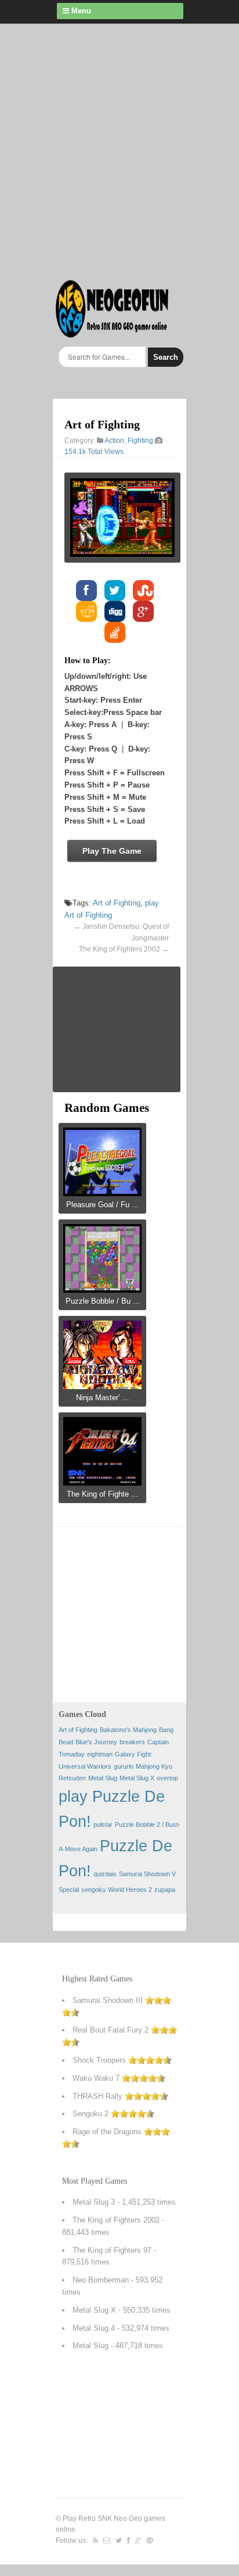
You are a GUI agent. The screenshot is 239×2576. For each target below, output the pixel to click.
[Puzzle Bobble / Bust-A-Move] (102, 1289)
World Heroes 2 (130, 1890)
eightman (100, 1754)
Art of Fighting (117, 903)
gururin (124, 1766)
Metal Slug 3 (94, 2202)
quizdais (105, 1874)
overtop (167, 1778)
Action (114, 441)
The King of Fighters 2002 (119, 949)
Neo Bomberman (101, 2280)
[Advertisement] (119, 149)
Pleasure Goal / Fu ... (102, 1205)
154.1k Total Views (94, 452)
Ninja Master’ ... (103, 1398)
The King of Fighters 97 (112, 2250)
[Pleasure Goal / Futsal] (102, 1192)
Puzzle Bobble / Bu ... (103, 1301)
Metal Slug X (137, 1778)
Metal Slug (103, 1778)
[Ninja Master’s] (102, 1385)
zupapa (165, 1890)
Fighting (140, 441)
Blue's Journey (96, 1742)
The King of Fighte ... (102, 1494)
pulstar (103, 1824)
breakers (132, 1742)
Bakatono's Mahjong (128, 1730)
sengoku (93, 1890)
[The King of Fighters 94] (102, 1482)
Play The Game (112, 851)
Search (166, 357)
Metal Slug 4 (94, 2328)
